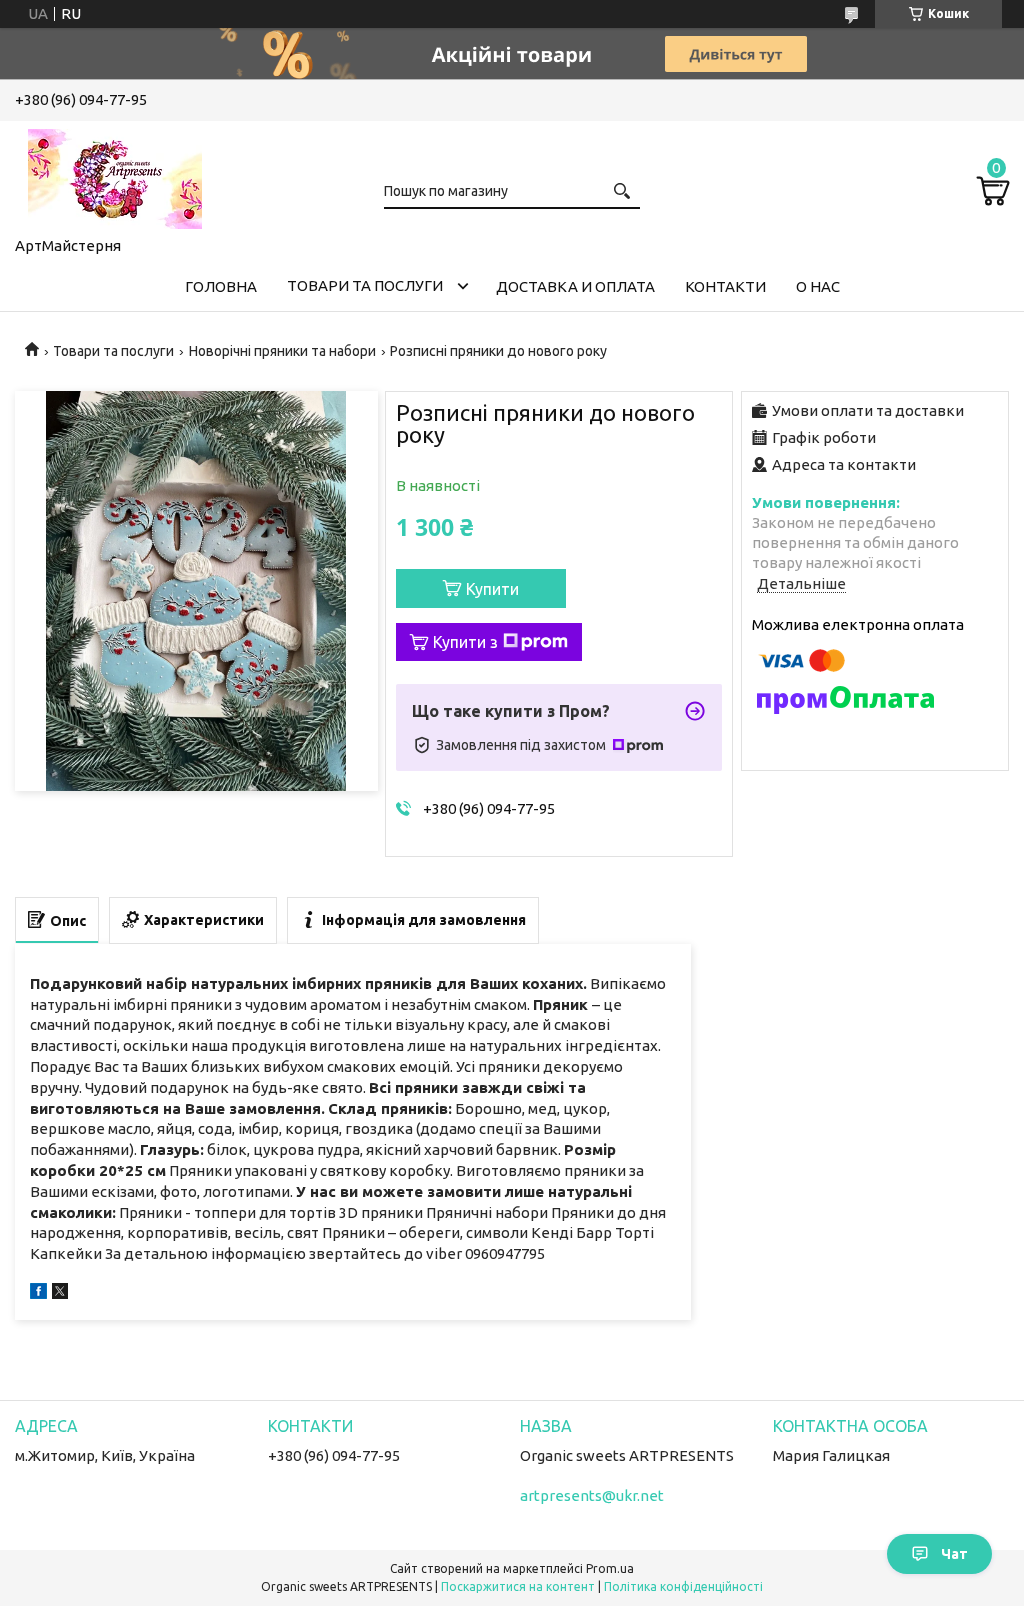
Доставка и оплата (575, 286)
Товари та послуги (365, 285)
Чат (954, 1554)
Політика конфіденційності (683, 1586)
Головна (221, 286)
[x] (60, 1293)
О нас (818, 286)
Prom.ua (610, 1568)
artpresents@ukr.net (592, 1495)
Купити (492, 589)
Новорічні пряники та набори (282, 351)
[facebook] (38, 1293)
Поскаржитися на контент (518, 1586)
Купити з (465, 642)
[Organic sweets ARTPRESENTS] (115, 175)
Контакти (725, 286)
